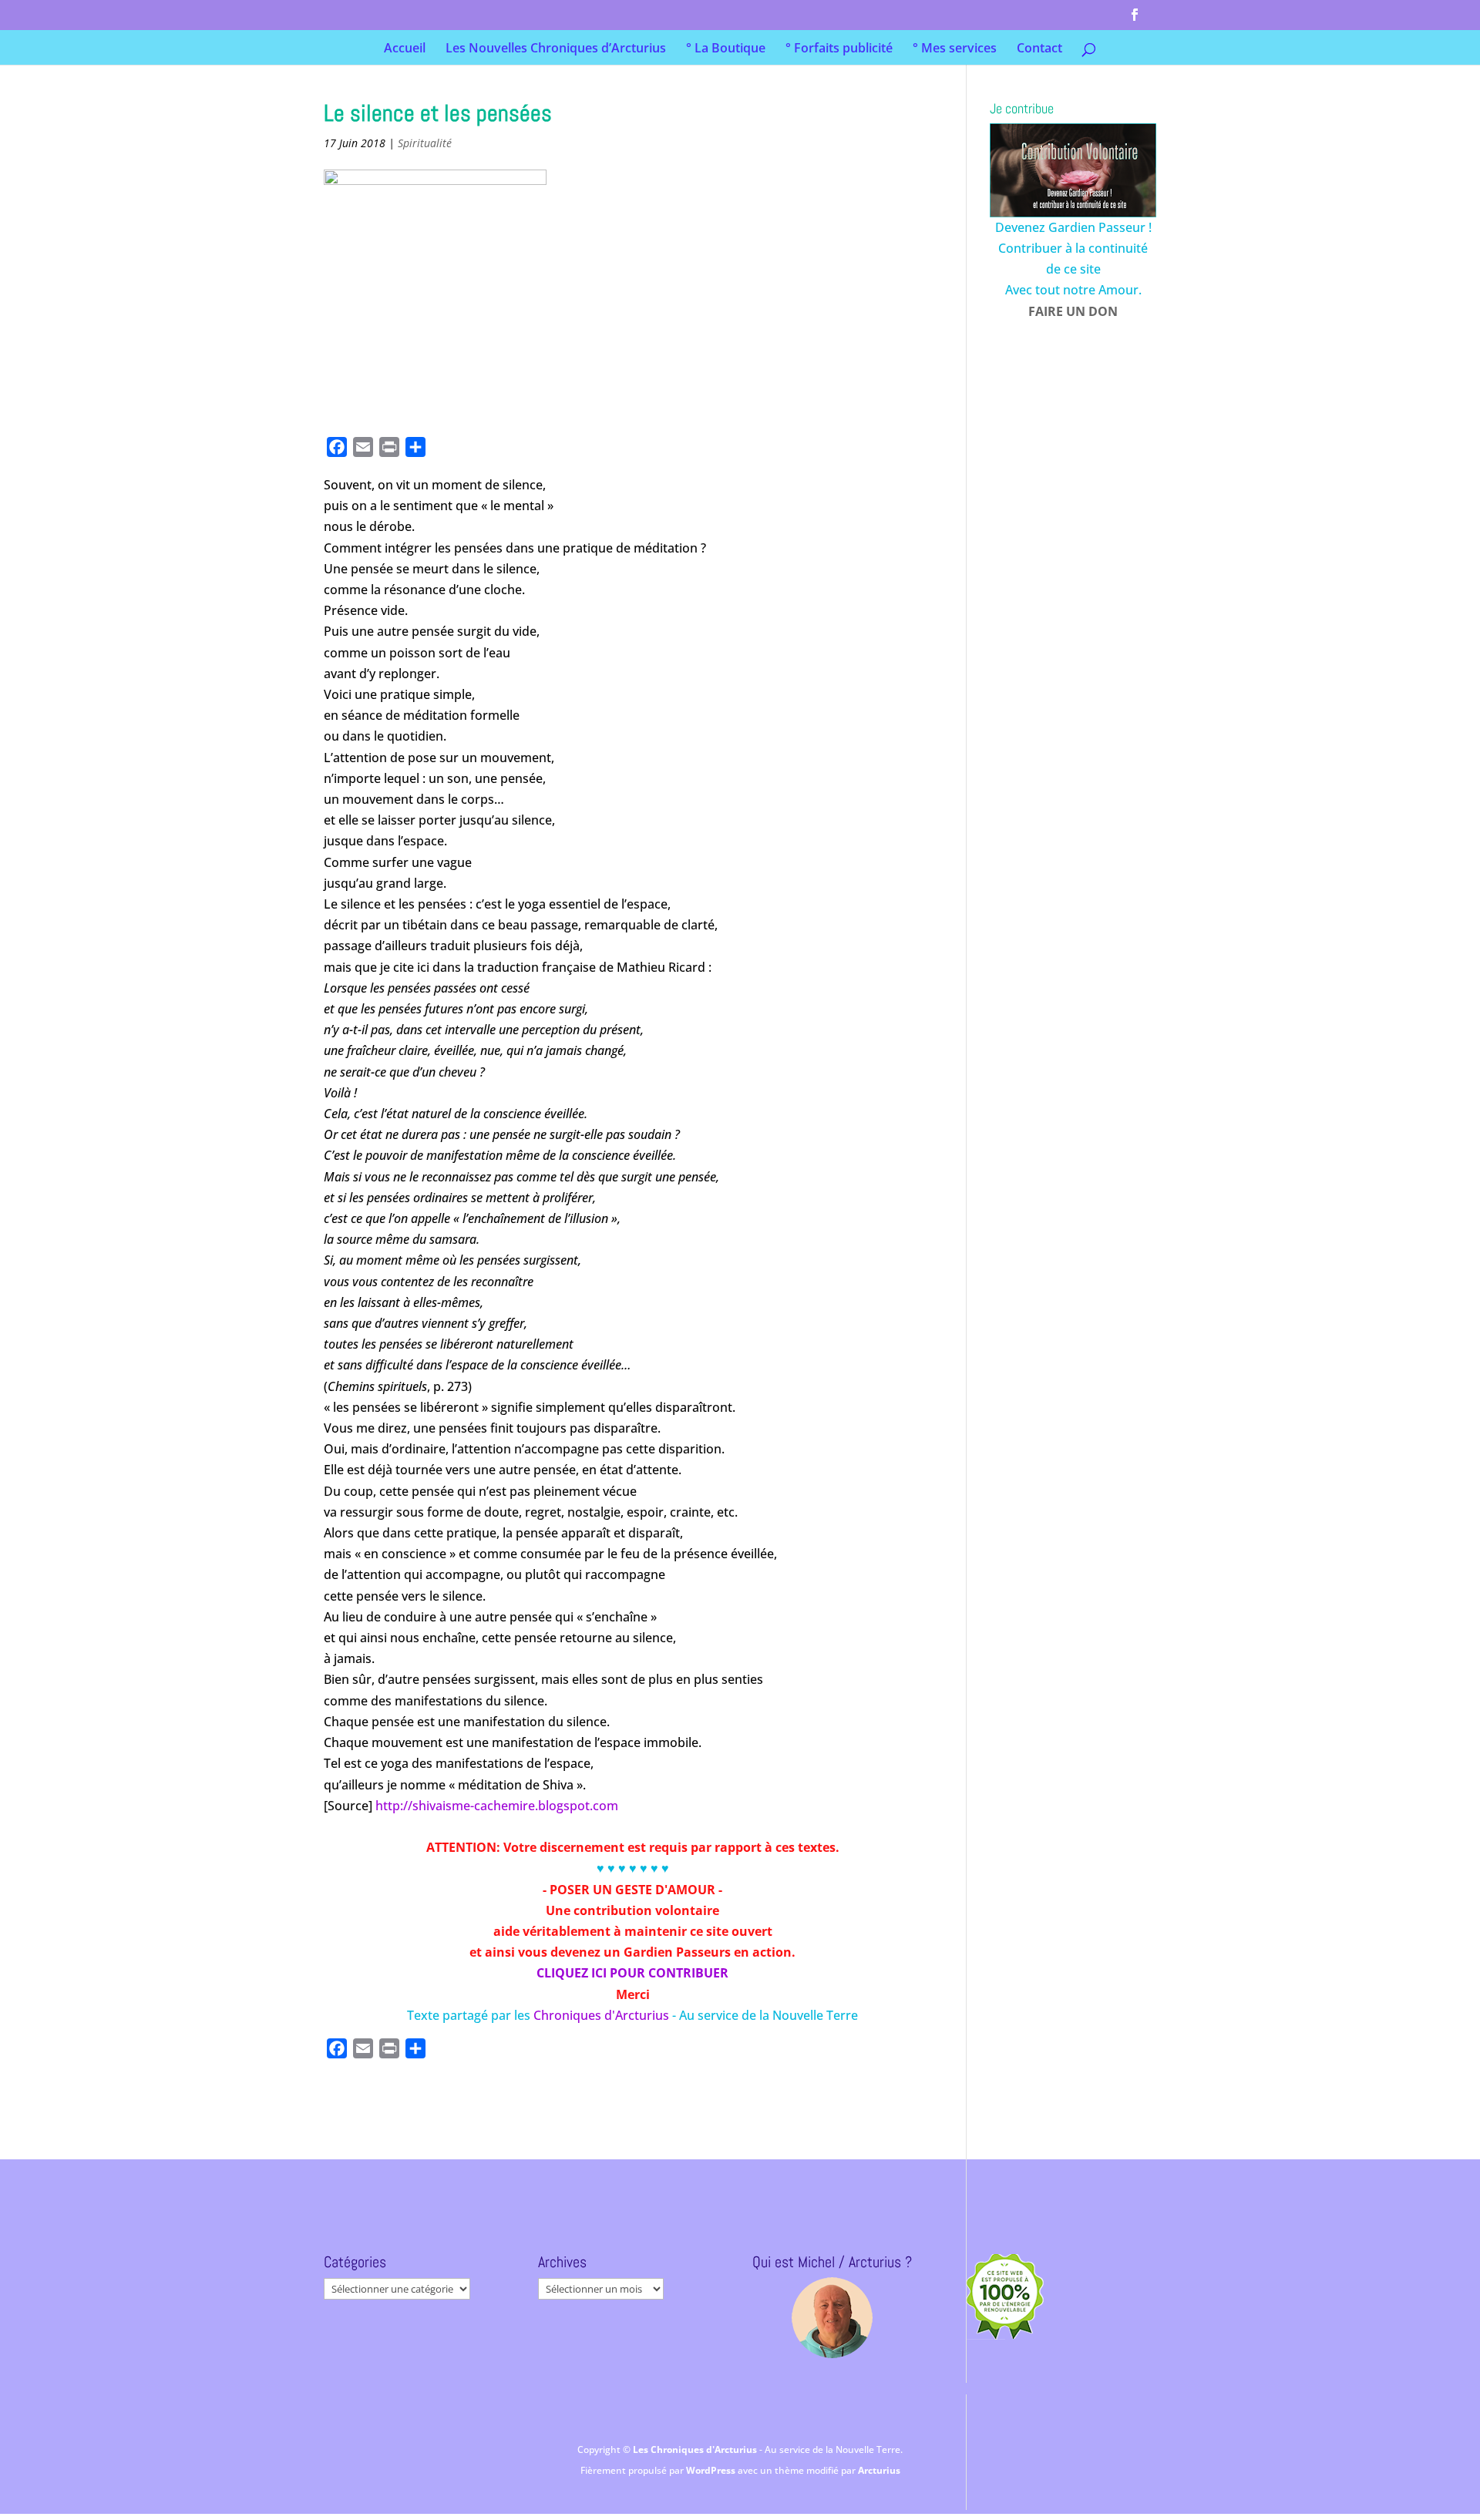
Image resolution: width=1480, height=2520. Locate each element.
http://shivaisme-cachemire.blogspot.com (497, 1806)
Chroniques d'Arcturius (603, 2015)
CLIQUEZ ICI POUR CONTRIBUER (632, 1973)
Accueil (405, 49)
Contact (1039, 49)
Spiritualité (425, 143)
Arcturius (879, 2470)
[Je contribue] (1073, 170)
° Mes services (955, 49)
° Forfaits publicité (839, 49)
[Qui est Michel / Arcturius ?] (832, 2318)
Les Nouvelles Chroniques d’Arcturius (556, 49)
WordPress (712, 2470)
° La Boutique (726, 49)
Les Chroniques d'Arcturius (696, 2449)
